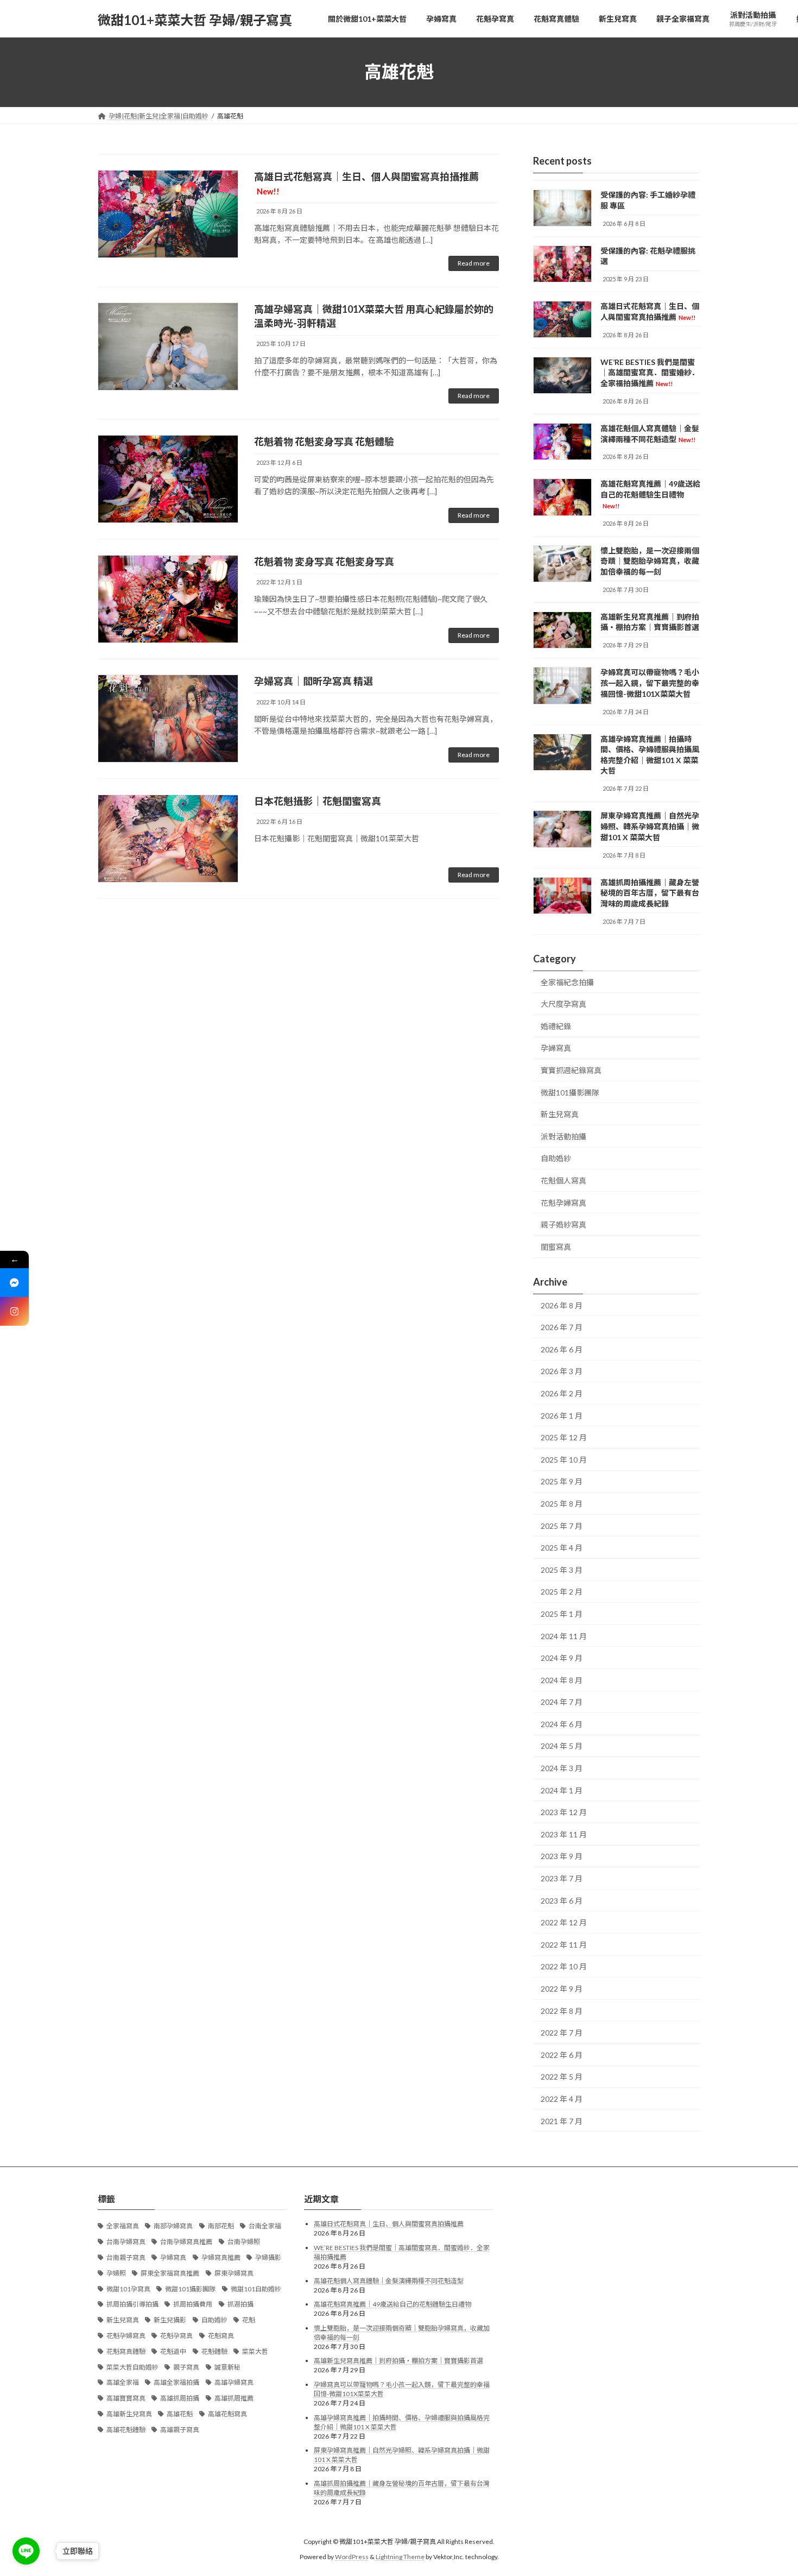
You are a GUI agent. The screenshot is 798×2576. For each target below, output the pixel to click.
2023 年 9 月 (562, 1856)
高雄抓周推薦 (234, 2398)
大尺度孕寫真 (563, 1004)
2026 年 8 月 (562, 1305)
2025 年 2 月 (562, 1592)
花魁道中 (173, 2351)
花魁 (249, 2320)
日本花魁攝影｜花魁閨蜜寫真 (318, 801)
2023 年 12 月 (564, 1812)
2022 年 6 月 (562, 2054)
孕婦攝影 (268, 2257)
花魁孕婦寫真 (563, 1202)
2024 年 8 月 (562, 1680)
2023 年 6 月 (562, 1900)
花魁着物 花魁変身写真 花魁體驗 (324, 442)
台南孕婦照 (244, 2242)
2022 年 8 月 (562, 2010)
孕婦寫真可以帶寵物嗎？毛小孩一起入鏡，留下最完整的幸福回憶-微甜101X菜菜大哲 (650, 683)
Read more (474, 263)
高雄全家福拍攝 (176, 2382)
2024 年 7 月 (562, 1702)
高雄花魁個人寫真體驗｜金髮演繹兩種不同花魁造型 (389, 2281)
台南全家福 (265, 2226)
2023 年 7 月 (562, 1878)
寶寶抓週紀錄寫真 (571, 1070)
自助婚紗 (556, 1158)
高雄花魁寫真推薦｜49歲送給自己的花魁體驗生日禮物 (650, 494)
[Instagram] (14, 1311)
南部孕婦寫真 (173, 2226)
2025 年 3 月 (562, 1569)
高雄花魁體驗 (126, 2430)
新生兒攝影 (170, 2320)
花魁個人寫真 (563, 1180)
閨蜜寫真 (556, 1246)
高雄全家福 (123, 2382)
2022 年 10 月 (564, 1966)
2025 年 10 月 (564, 1459)
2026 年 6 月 (562, 1349)
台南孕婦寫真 (126, 2242)
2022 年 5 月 (562, 2077)
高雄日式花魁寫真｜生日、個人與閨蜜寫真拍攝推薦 (389, 2224)
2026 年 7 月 (562, 1327)
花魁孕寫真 (176, 2336)
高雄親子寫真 (180, 2430)
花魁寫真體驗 (126, 2351)
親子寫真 (186, 2367)
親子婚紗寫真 (563, 1224)
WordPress (352, 2557)
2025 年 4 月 (562, 1548)
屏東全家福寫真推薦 (170, 2273)
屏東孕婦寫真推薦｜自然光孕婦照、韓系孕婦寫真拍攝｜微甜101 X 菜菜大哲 (650, 826)
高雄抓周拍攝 (180, 2398)
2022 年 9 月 (562, 1989)
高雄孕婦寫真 (234, 2382)
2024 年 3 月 (562, 1768)
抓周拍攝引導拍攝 (132, 2304)
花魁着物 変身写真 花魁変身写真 (324, 562)
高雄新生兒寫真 (129, 2414)
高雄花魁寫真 (227, 2414)
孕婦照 (116, 2273)
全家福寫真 (123, 2226)
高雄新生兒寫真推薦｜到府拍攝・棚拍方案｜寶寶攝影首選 (398, 2361)
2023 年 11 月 (564, 1834)
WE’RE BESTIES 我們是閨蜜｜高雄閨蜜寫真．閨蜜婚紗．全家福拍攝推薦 (650, 372)
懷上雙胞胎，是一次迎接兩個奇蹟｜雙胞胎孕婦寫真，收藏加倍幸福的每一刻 (650, 560)
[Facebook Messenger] (14, 1283)
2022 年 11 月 (564, 1944)
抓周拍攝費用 (193, 2304)
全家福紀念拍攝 (567, 982)
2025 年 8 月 (562, 1504)
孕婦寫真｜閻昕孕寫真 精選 (313, 681)
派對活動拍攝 (563, 1136)
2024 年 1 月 (562, 1790)
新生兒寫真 (560, 1114)
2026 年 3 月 (562, 1371)
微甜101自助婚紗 (256, 2289)
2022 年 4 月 (562, 2099)
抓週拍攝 (240, 2304)
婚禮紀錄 (556, 1026)
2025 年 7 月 (562, 1525)
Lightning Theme (400, 2557)
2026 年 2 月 (562, 1393)
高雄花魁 (180, 2414)
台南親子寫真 (126, 2257)
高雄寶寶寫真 (126, 2398)
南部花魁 (221, 2226)
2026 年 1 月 (562, 1415)
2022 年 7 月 (562, 2033)
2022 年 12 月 (564, 1922)
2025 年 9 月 (562, 1481)
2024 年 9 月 (562, 1658)
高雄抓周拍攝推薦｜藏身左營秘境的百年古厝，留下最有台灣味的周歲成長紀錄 (650, 892)
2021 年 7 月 (562, 2121)
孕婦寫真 (556, 1048)
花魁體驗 (214, 2351)
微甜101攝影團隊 (570, 1092)
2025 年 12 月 (564, 1437)
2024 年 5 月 (562, 1746)
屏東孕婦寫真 (234, 2273)
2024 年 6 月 (562, 1724)
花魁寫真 (221, 2336)
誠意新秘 (227, 2367)
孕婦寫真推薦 (221, 2257)
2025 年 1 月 (562, 1614)
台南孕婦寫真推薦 (186, 2242)
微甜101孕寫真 (128, 2289)
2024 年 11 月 (564, 1636)
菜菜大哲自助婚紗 (132, 2367)
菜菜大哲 (255, 2351)
